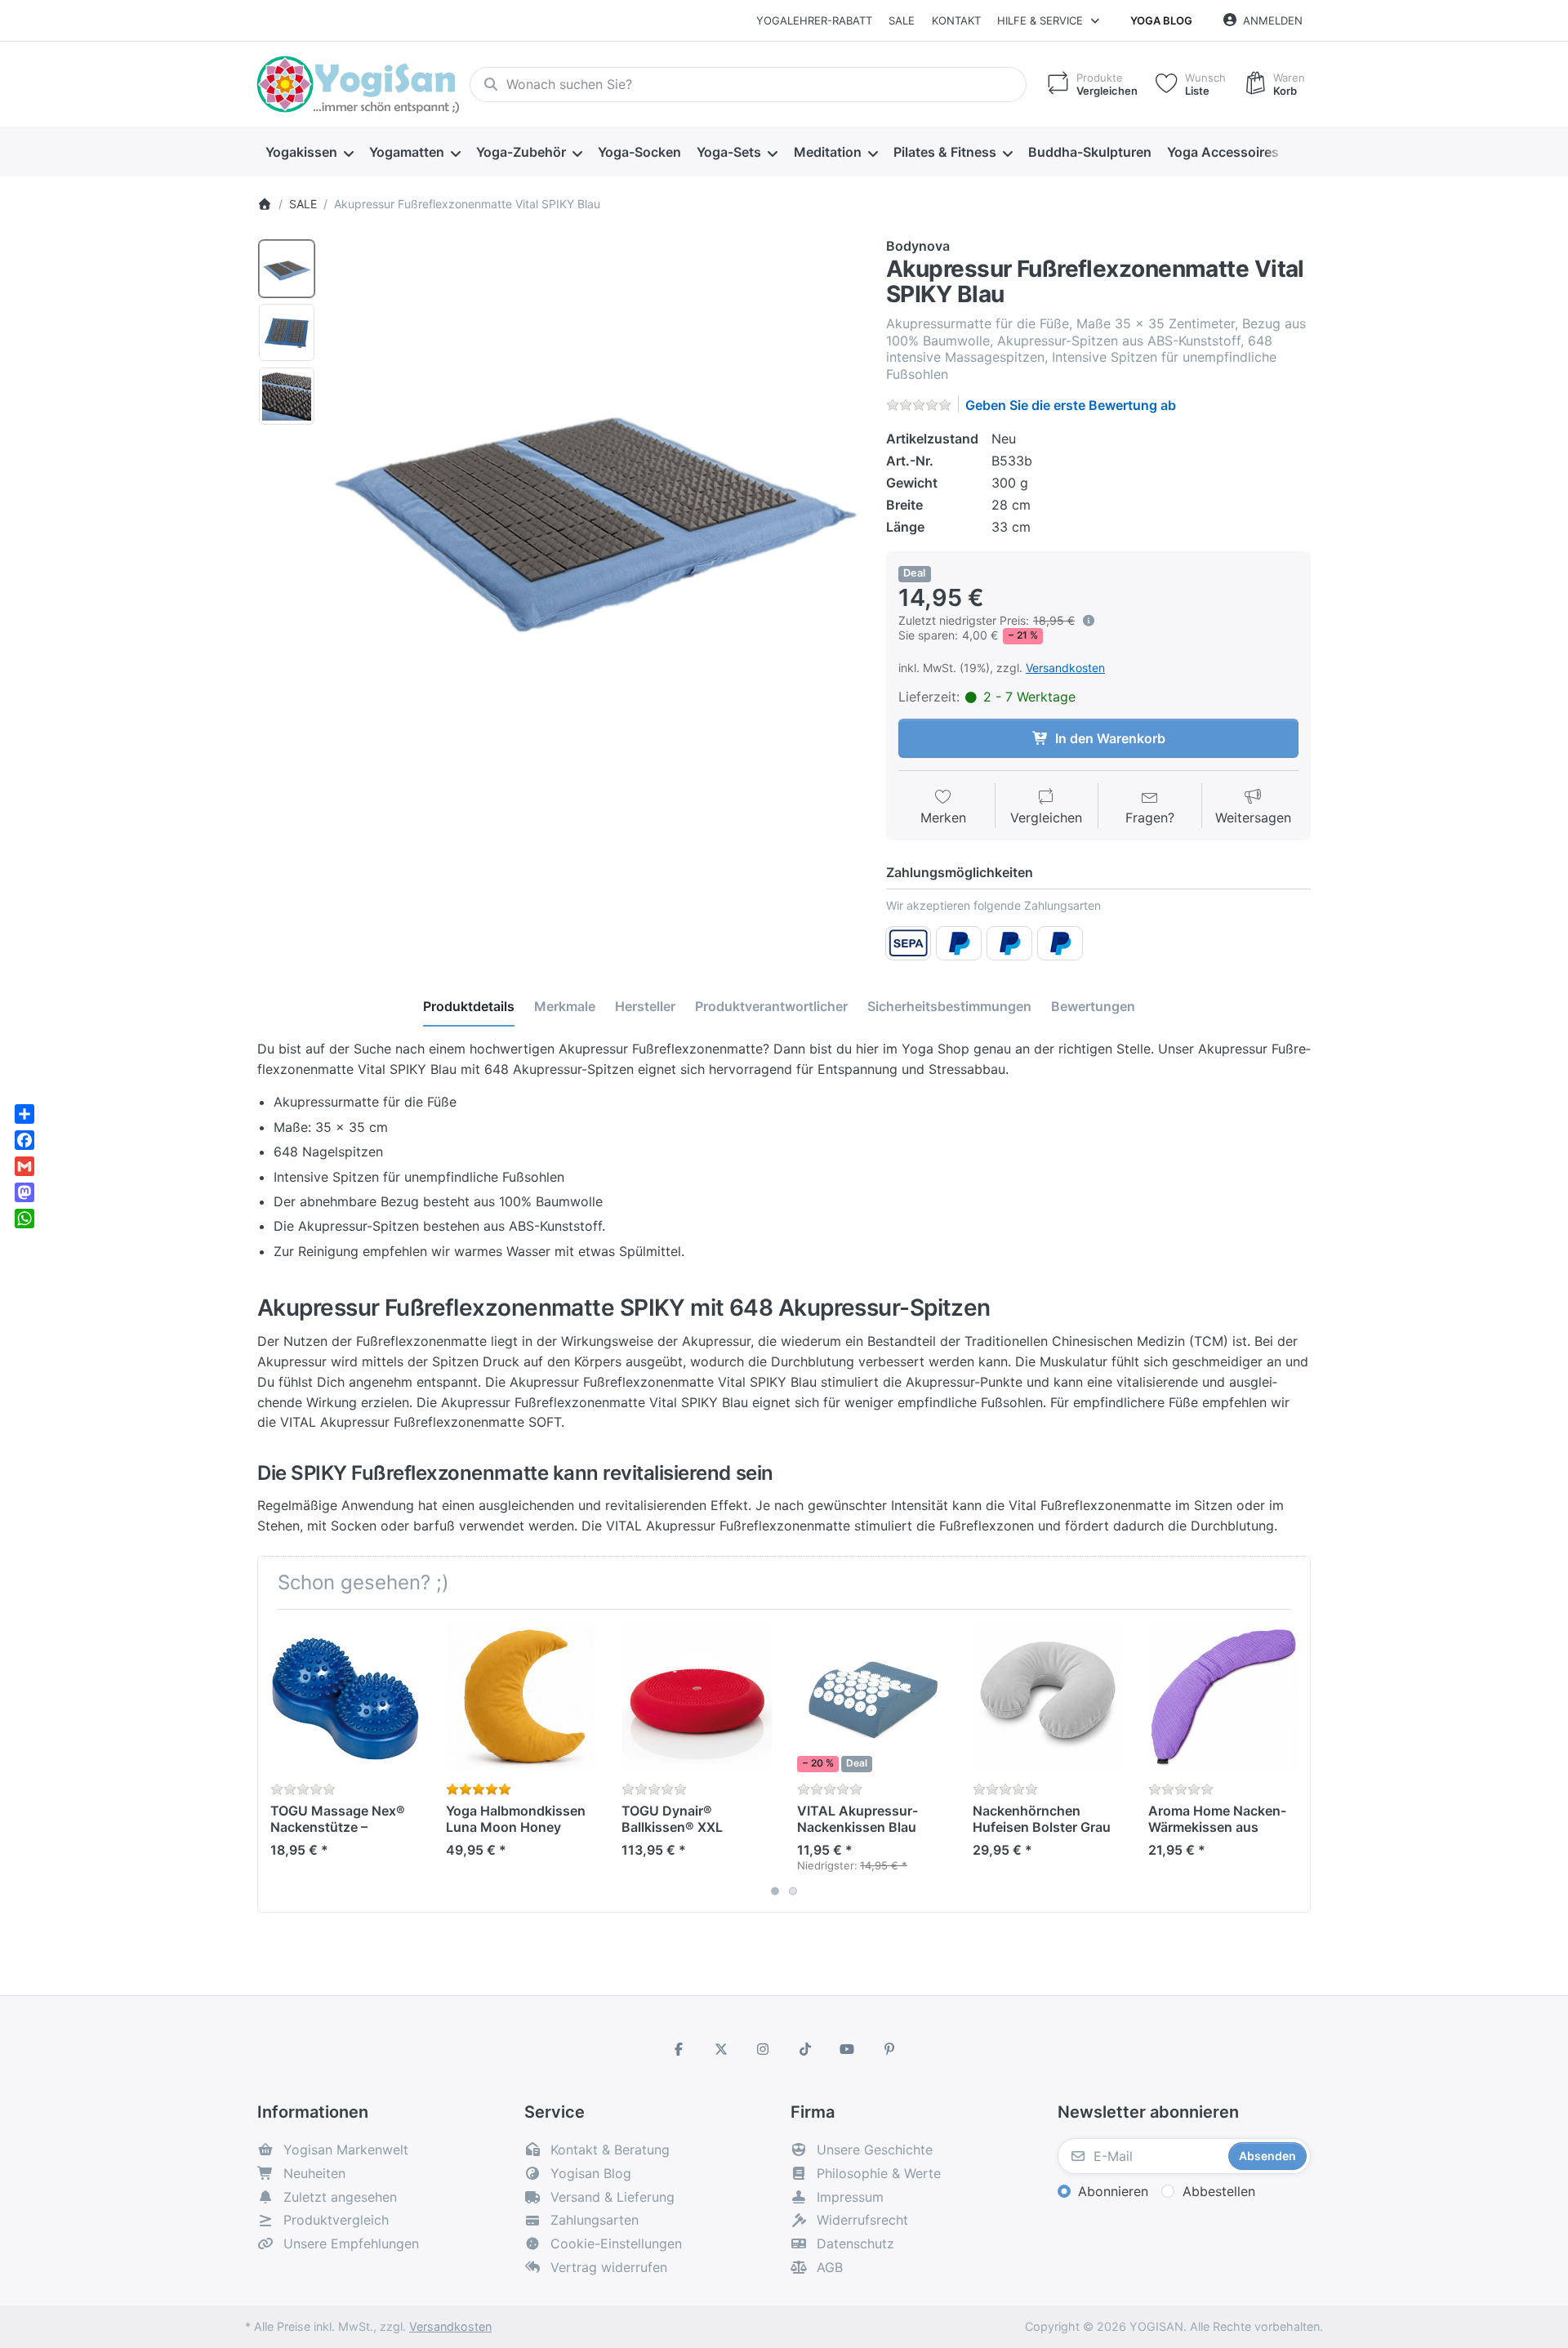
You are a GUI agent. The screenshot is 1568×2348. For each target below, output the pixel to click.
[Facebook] (679, 2049)
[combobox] (748, 85)
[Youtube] (848, 2049)
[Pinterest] (889, 2049)
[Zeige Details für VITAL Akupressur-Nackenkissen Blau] (872, 1697)
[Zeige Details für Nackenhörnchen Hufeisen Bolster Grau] (1048, 1697)
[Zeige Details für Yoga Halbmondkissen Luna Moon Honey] (521, 1697)
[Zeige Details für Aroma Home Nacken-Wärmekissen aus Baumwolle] (1223, 1697)
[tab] (469, 1006)
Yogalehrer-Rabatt (814, 20)
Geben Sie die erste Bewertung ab (1071, 405)
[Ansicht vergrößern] (595, 503)
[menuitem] (309, 152)
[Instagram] (763, 2049)
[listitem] (595, 503)
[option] (287, 269)
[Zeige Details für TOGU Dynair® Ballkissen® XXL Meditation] (697, 1697)
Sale (902, 20)
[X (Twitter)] (721, 2049)
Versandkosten (1065, 668)
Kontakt (956, 20)
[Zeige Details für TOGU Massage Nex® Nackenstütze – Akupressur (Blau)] (345, 1697)
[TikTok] (805, 2049)
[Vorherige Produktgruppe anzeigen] (276, 1761)
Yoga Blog (1161, 20)
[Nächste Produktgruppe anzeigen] (1292, 1761)
